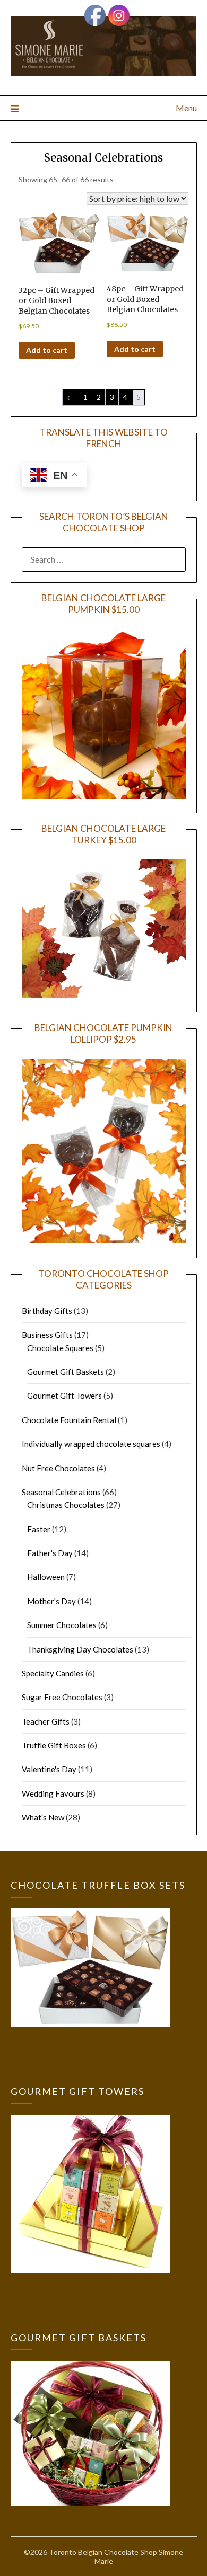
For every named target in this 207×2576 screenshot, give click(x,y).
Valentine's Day (49, 1769)
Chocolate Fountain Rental (69, 1420)
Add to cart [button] (47, 350)
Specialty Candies (53, 1673)
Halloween (46, 1577)
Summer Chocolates (62, 1625)
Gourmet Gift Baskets (66, 1372)
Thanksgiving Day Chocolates (80, 1649)
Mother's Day (51, 1601)
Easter (39, 1529)
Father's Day (50, 1553)
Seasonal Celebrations (103, 158)
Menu (186, 108)
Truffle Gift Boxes (54, 1745)
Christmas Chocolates (66, 1505)
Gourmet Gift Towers (64, 1396)
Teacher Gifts (46, 1721)
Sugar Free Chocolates (62, 1697)
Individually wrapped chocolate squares (91, 1444)
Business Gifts (47, 1335)
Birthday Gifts (47, 1311)
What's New (43, 1817)
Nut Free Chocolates (58, 1468)
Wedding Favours (53, 1793)
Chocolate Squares (60, 1348)
